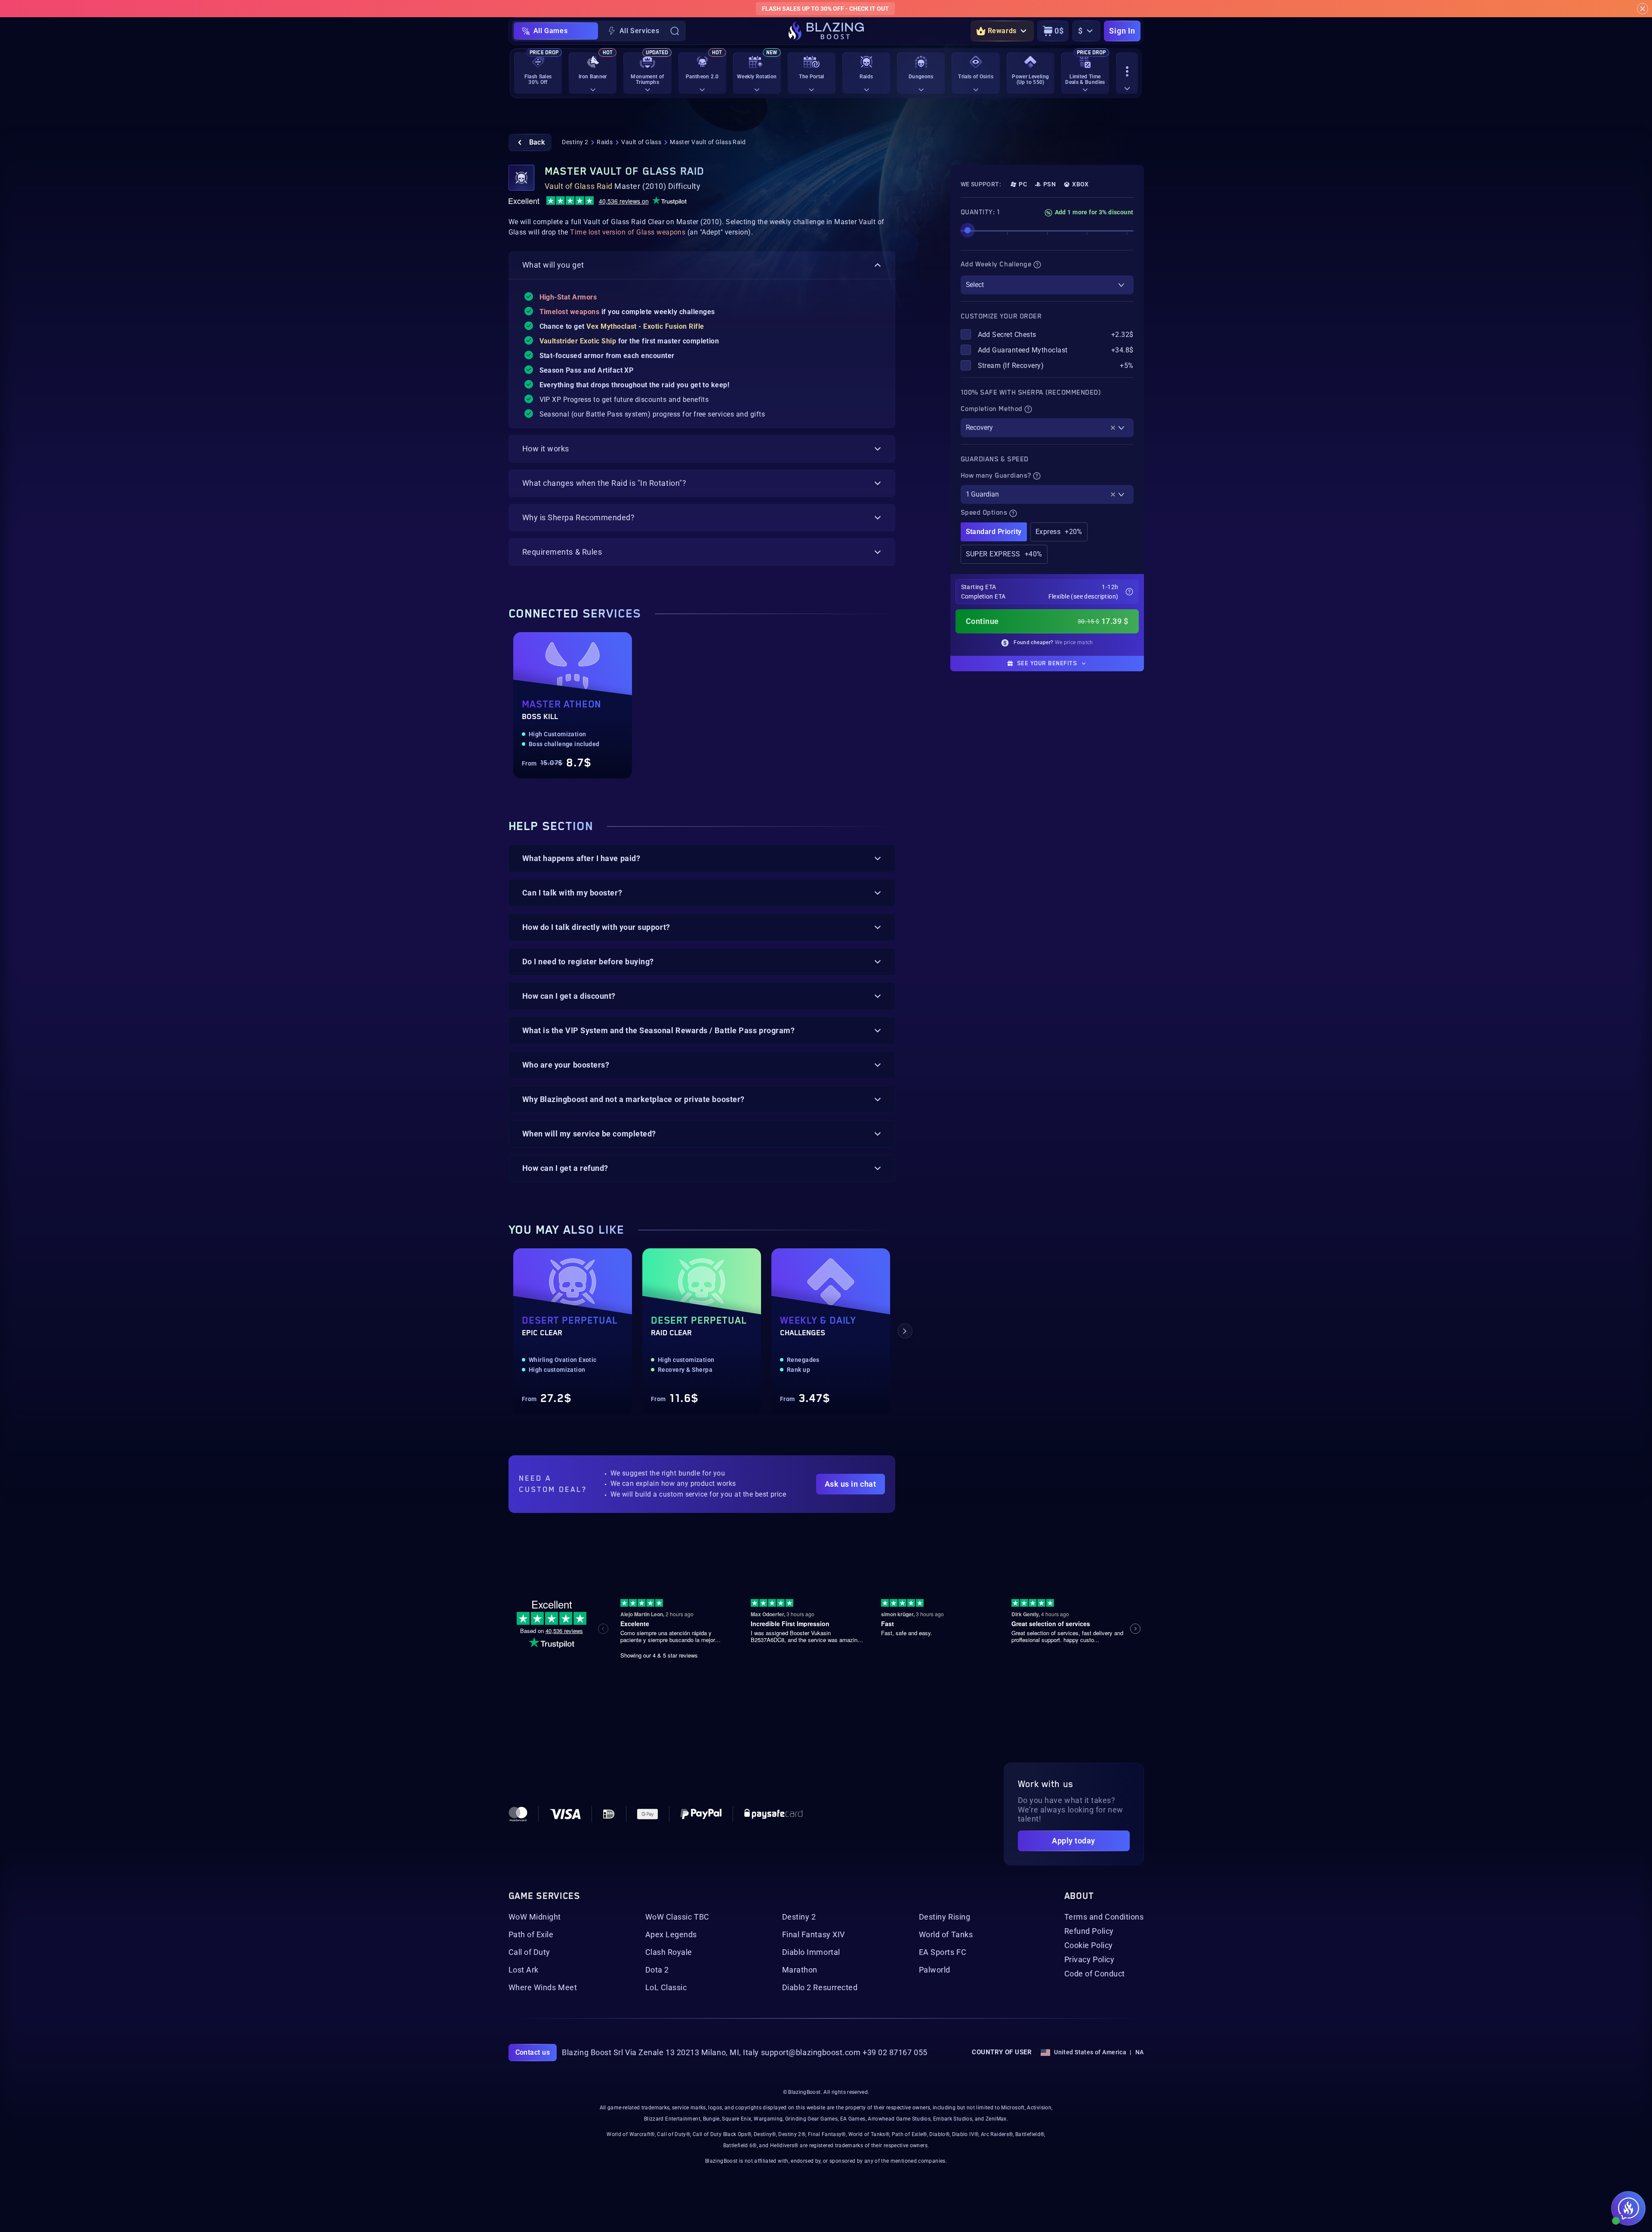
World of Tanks (946, 1935)
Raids (605, 142)
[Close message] (1643, 9)
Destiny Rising (945, 1917)
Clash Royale (669, 1952)
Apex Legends (671, 1935)
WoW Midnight (535, 1917)
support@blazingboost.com (811, 2053)
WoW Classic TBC (677, 1917)
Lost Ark (524, 1970)
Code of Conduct (1095, 1974)
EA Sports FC (943, 1952)
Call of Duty (529, 1952)
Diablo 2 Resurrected (820, 1988)
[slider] (968, 230)
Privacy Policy (1090, 1960)
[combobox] (1047, 285)
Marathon (800, 1970)
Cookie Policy (1089, 1945)
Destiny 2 (575, 142)
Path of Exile (531, 1935)
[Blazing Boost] (826, 31)
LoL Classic (666, 1988)
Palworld (935, 1970)
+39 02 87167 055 (895, 2053)
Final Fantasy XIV (814, 1935)
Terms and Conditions (1104, 1917)
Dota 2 (657, 1970)
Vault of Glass (641, 142)
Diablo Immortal (811, 1952)
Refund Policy (1089, 1931)
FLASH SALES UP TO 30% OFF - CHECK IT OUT (825, 9)
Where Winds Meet (543, 1988)
